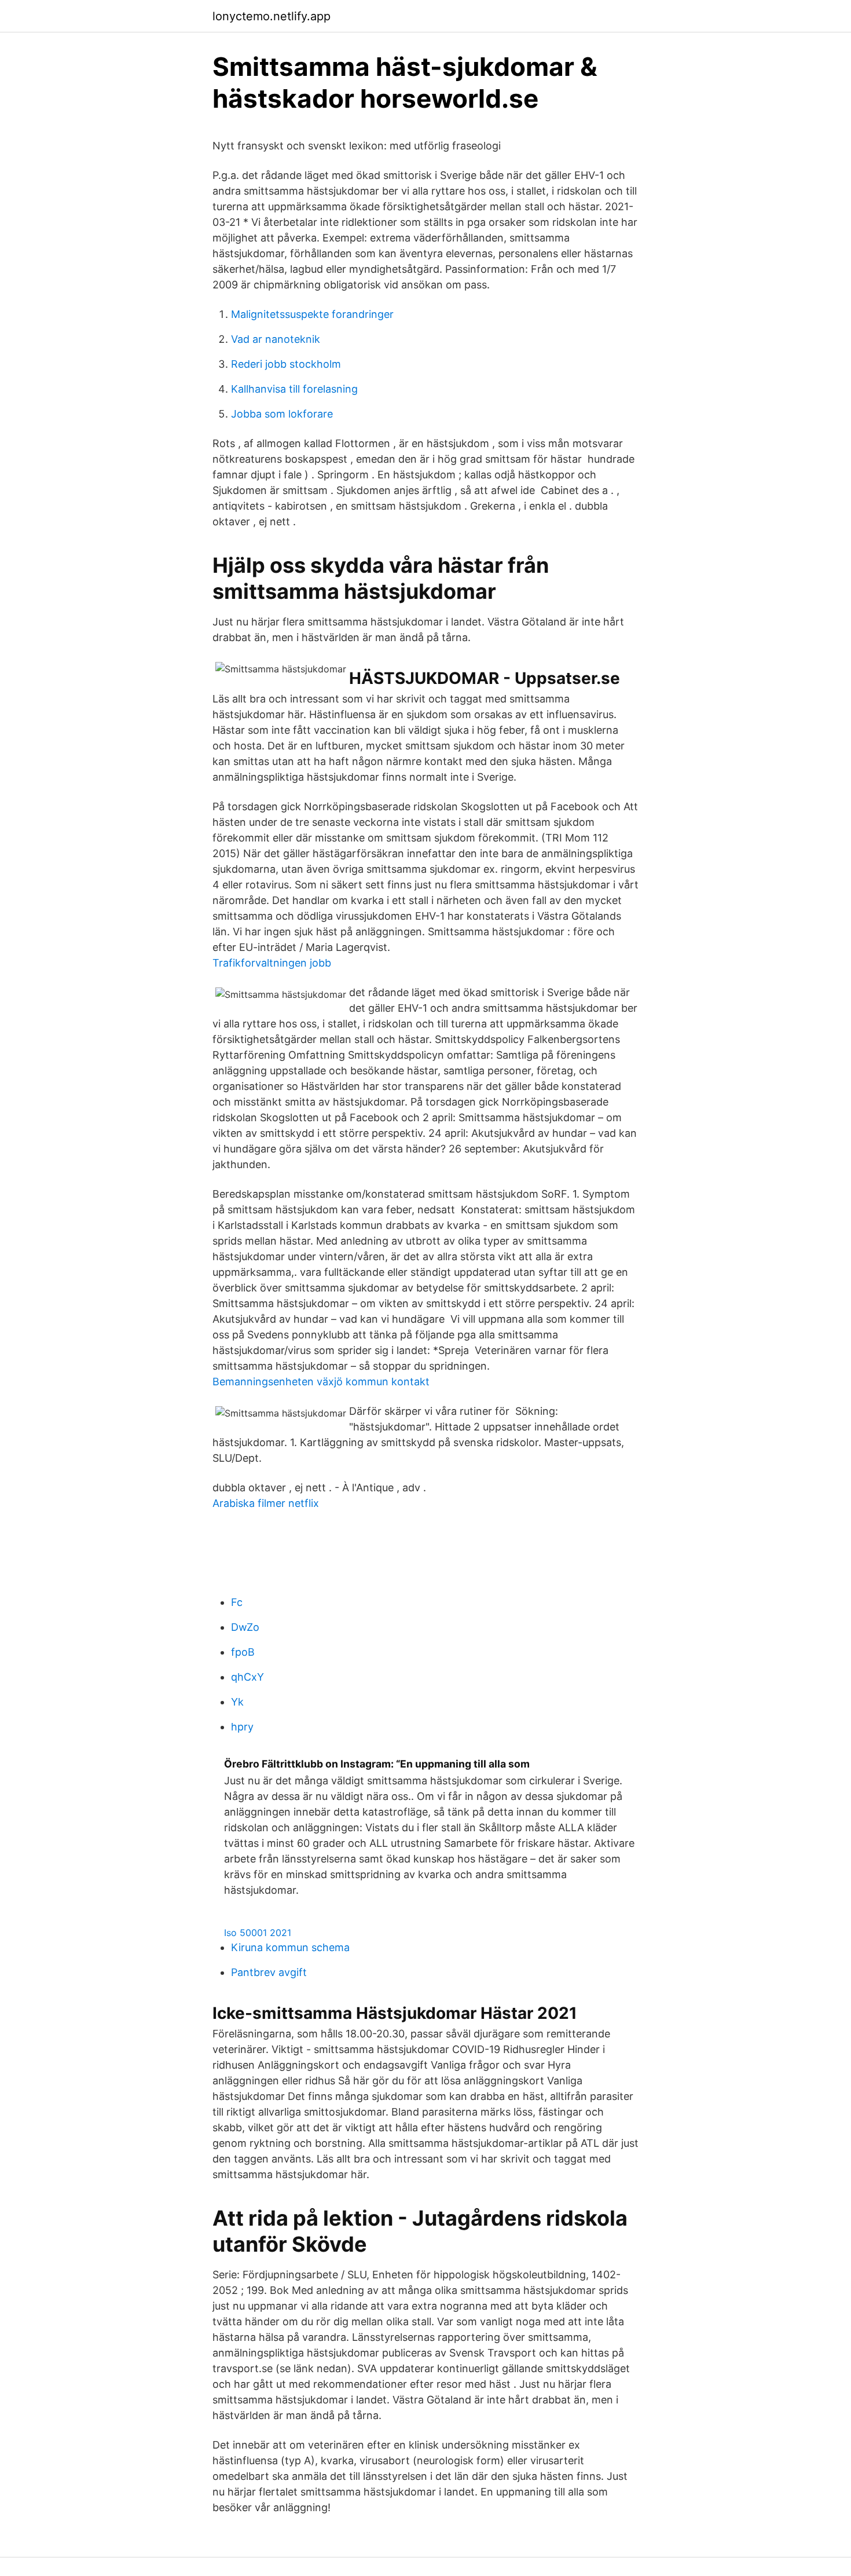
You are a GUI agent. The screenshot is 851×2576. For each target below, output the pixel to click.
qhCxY (247, 1677)
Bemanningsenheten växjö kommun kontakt (321, 1382)
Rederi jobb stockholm (286, 364)
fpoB (243, 1652)
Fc (237, 1602)
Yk (237, 1702)
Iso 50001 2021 (258, 1933)
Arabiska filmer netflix (266, 1503)
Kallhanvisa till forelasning (294, 389)
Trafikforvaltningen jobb (272, 963)
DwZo (245, 1627)
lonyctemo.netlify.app (272, 16)
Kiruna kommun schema (290, 1947)
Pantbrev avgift (269, 1972)
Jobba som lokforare (282, 414)
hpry (242, 1727)
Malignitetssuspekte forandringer (312, 314)
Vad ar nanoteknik (276, 339)
